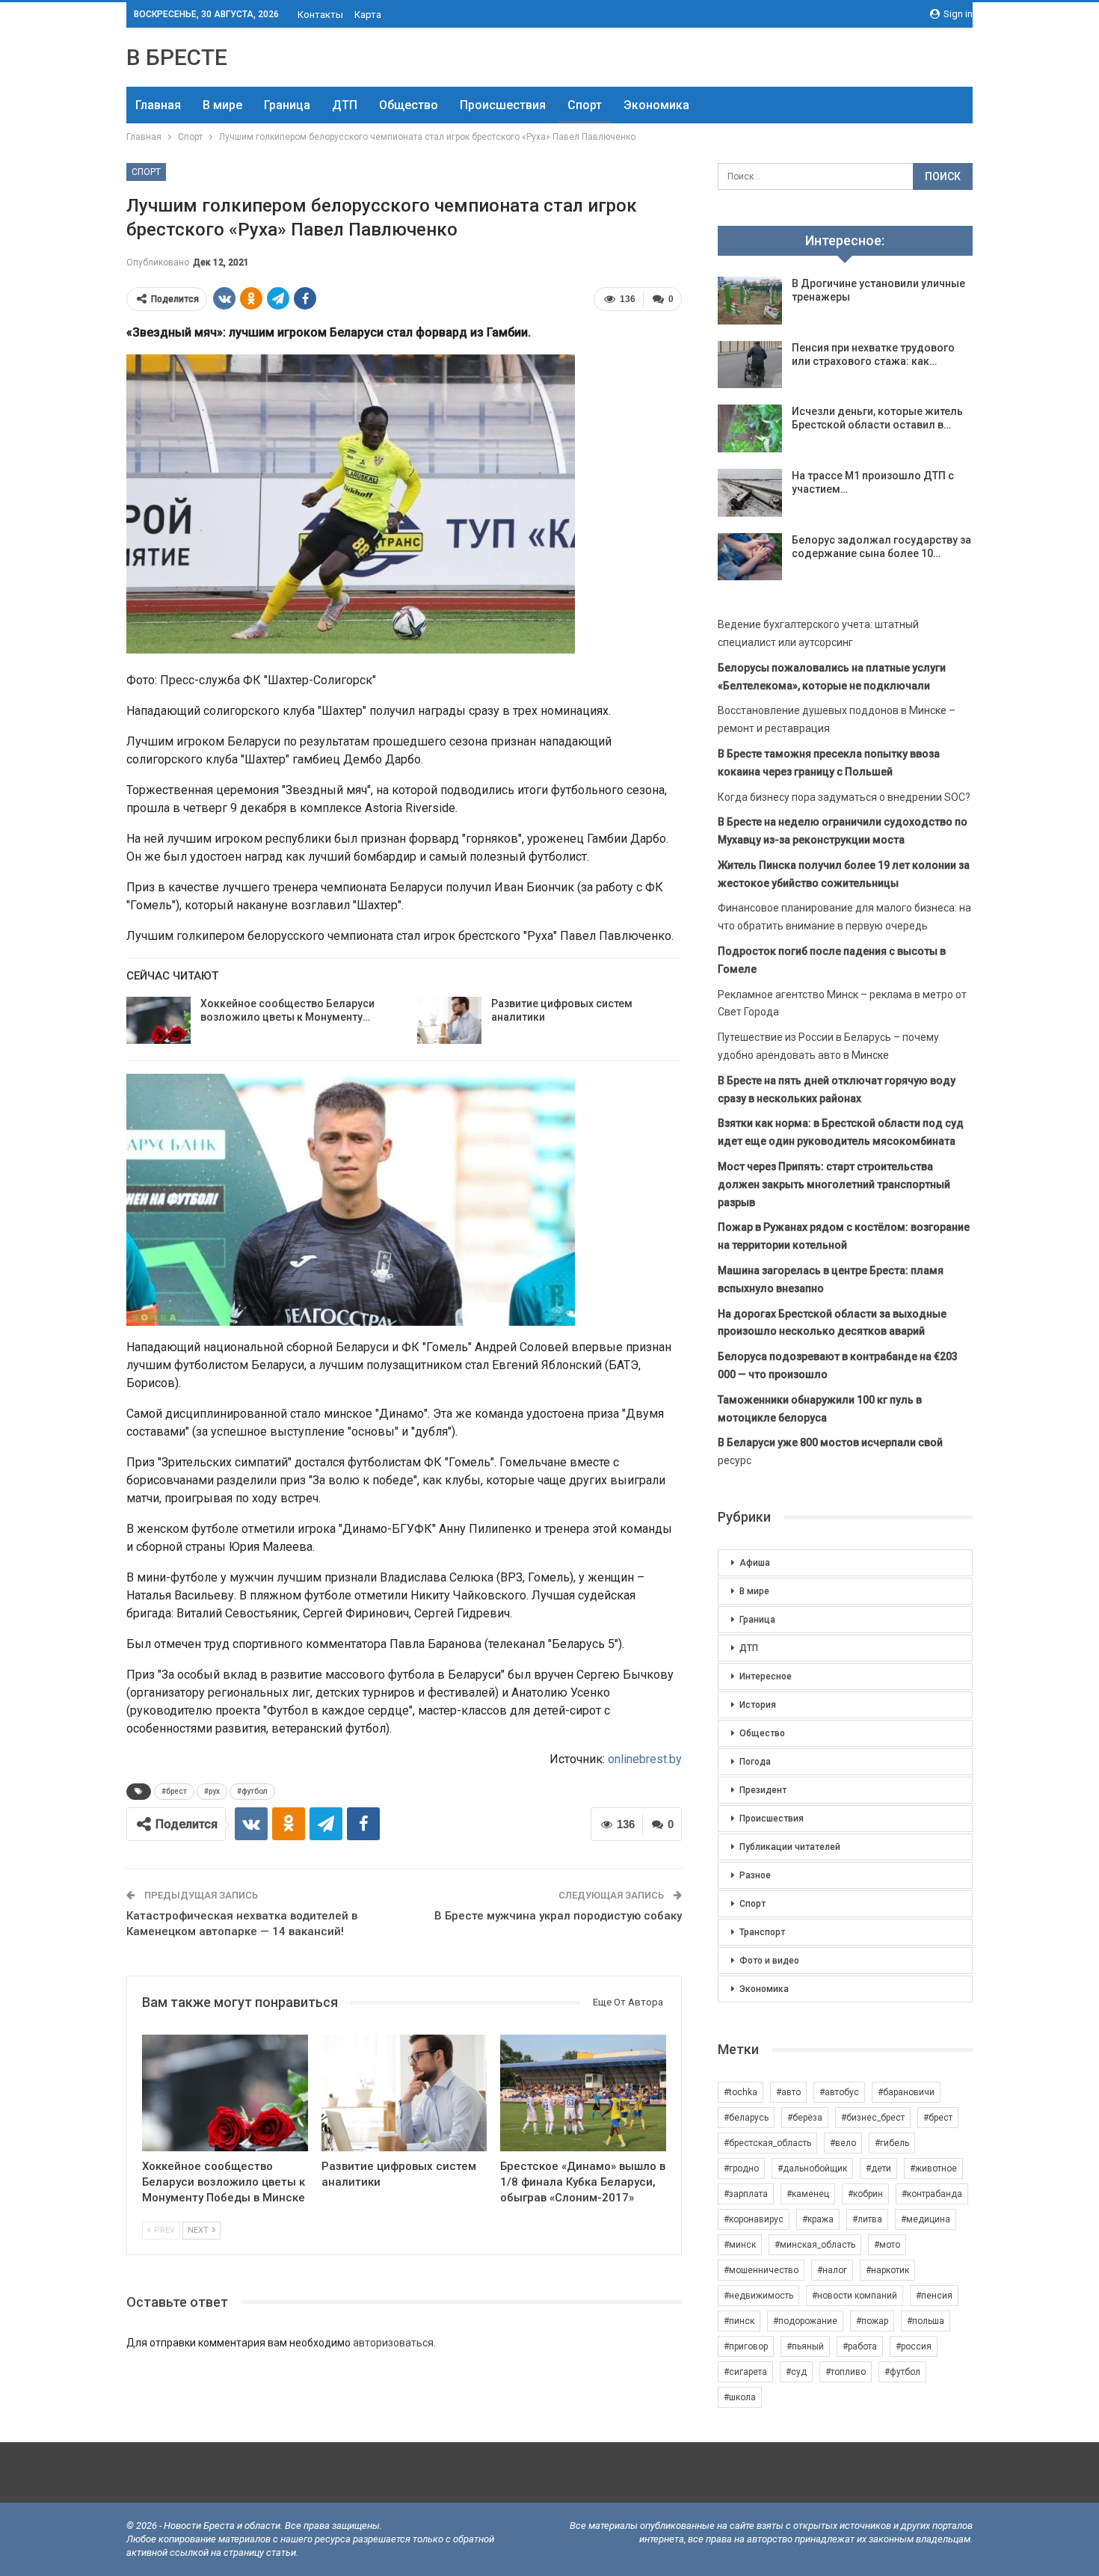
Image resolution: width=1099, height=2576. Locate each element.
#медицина (926, 2219)
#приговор (746, 2346)
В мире (222, 105)
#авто (788, 2092)
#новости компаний (855, 2296)
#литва (867, 2219)
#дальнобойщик (812, 2168)
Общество (409, 105)
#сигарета (745, 2372)
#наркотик (887, 2270)
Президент (763, 1790)
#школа (740, 2397)
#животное (933, 2168)
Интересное (766, 1676)
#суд (796, 2372)
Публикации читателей (790, 1847)
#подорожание (805, 2321)
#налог (832, 2270)
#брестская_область (767, 2143)
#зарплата (746, 2194)
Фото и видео (769, 1961)
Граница (287, 105)
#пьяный (805, 2346)
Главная (158, 105)
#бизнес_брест (873, 2118)
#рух (212, 1791)
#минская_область (815, 2245)
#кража (818, 2219)
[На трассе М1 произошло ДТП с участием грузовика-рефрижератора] (750, 493)
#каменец (808, 2194)
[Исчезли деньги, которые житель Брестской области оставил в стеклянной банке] (750, 428)
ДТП (345, 105)
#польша (926, 2321)
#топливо (846, 2372)
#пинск (739, 2321)
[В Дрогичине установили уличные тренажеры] (750, 301)
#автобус (839, 2092)
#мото (887, 2245)
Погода (755, 1762)
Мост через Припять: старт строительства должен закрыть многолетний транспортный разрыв (834, 1184)
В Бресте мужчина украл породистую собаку (558, 1916)
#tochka (741, 2092)
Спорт (585, 105)
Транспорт (762, 1932)
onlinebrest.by (645, 1759)
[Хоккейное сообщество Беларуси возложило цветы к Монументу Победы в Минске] (158, 1021)
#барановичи (906, 2092)
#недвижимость (758, 2296)
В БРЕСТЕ (177, 57)
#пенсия (934, 2296)
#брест (174, 1791)
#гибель (892, 2143)
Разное (755, 1875)
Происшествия (503, 105)
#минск (740, 2245)
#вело (843, 2143)
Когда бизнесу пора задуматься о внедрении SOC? (844, 797)
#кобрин (865, 2194)
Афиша (755, 1563)
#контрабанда (932, 2194)
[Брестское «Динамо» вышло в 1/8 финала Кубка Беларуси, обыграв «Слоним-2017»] (583, 2093)
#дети (878, 2168)
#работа (860, 2346)
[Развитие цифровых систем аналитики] (449, 1021)
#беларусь (746, 2118)
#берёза (805, 2118)
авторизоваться (393, 2343)
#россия (914, 2346)
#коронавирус (754, 2219)
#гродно (741, 2168)
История (758, 1705)
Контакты (320, 15)
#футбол (252, 1791)
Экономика (656, 105)
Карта (368, 15)
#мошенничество (761, 2270)
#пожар (872, 2321)
